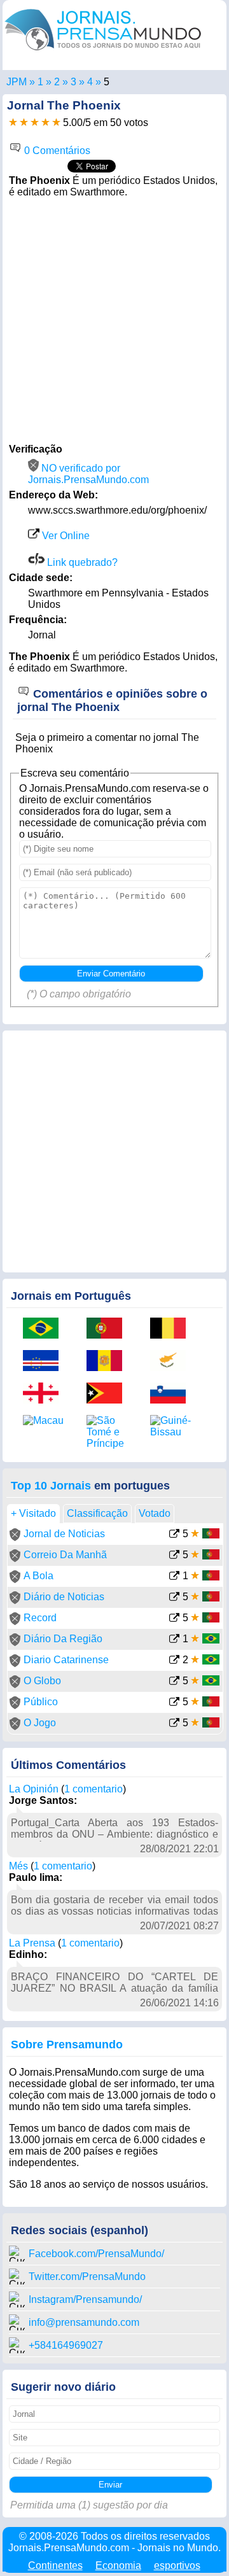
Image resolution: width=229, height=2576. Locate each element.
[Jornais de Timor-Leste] (109, 1394)
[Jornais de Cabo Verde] (45, 1362)
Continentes (55, 2565)
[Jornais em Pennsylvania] (73, 82)
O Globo (42, 1681)
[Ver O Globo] (174, 1682)
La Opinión (34, 1789)
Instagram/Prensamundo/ (85, 2299)
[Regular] (24, 123)
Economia (118, 2565)
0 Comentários (56, 151)
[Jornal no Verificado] (15, 1538)
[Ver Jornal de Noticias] (174, 1535)
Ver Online (65, 536)
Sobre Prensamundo (67, 2045)
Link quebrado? (81, 562)
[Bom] (35, 123)
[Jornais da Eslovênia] (172, 1394)
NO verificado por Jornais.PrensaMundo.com (88, 474)
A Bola (38, 1576)
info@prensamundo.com (84, 2322)
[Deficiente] (13, 123)
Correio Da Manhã (65, 1555)
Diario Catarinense (66, 1660)
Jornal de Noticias (64, 1534)
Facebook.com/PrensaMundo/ (96, 2254)
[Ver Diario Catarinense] (174, 1661)
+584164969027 (66, 2345)
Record (40, 1618)
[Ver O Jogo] (174, 1724)
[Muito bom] (45, 123)
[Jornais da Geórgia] (45, 1394)
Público (41, 1702)
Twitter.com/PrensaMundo (87, 2277)
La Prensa (32, 1943)
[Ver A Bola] (174, 1577)
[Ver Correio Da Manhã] (174, 1556)
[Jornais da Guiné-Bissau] (172, 1426)
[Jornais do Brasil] (45, 1329)
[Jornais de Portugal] (109, 1329)
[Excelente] (56, 123)
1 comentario (94, 1789)
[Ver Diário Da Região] (174, 1640)
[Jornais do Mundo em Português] (103, 53)
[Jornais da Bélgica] (172, 1329)
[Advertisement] (114, 319)
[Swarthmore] (90, 82)
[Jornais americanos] (40, 82)
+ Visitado (33, 1513)
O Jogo (40, 1723)
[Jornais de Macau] (45, 1421)
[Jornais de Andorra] (109, 1362)
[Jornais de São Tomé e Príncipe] (109, 1432)
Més (18, 1866)
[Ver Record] (174, 1619)
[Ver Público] (174, 1703)
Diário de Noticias (64, 1597)
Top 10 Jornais (51, 1486)
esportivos (177, 2565)
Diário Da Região (63, 1639)
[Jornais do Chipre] (172, 1362)
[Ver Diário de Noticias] (174, 1598)
